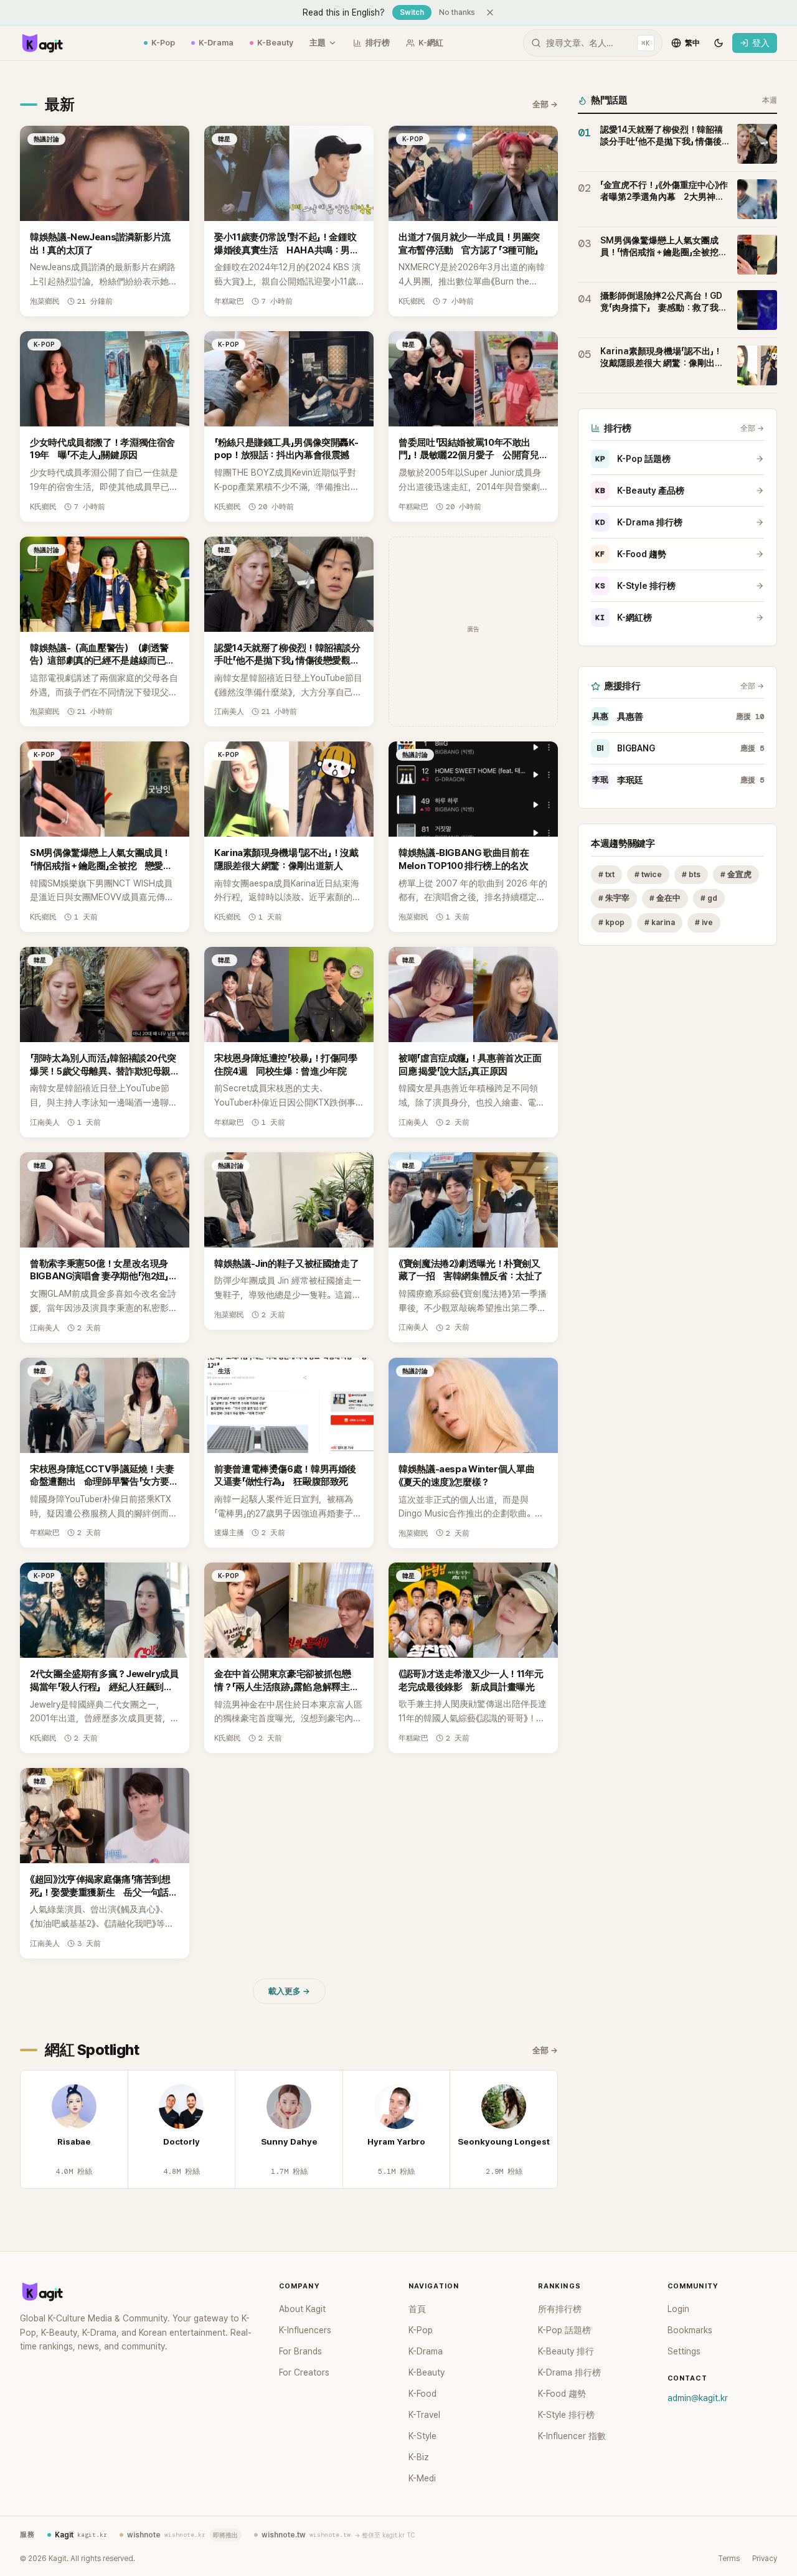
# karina (660, 923)
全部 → (545, 104)
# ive (704, 923)
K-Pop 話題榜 (633, 459)
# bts (691, 874)
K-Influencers (305, 2330)
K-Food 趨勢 (631, 554)
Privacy (765, 2559)
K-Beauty (275, 43)
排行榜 (378, 43)
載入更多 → (289, 1991)
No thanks (457, 12)
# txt (606, 874)
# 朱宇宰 (614, 899)
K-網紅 (431, 43)
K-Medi (422, 2478)
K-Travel (424, 2415)
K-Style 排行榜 (635, 586)
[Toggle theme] (719, 43)
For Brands (300, 2351)
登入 (761, 43)
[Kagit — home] (42, 43)
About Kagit (302, 2309)
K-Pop (163, 43)
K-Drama (216, 43)
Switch (412, 12)
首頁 (417, 2309)
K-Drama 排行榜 (639, 522)
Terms (729, 2559)
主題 (318, 43)
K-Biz (419, 2457)
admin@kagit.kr (698, 2398)
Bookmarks (690, 2330)
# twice (648, 874)
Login (678, 2309)
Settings (684, 2351)
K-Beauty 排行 (566, 2351)
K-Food (422, 2394)
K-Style (422, 2436)
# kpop (611, 923)
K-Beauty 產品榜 (640, 491)
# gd (709, 899)
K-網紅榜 (624, 618)
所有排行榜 (560, 2309)
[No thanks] (490, 12)
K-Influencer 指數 (572, 2436)
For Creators (304, 2372)
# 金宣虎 (736, 874)
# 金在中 (665, 899)
